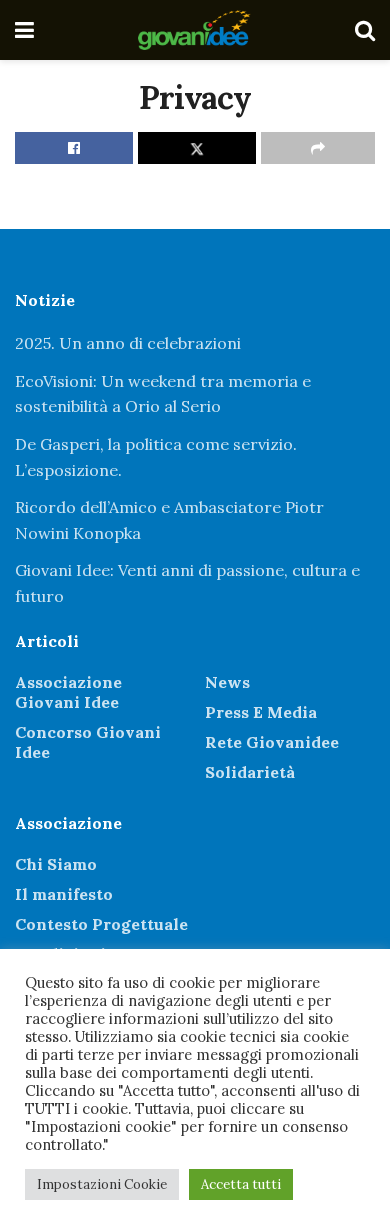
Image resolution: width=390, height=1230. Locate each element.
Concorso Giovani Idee (88, 742)
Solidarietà (250, 772)
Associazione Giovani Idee (68, 692)
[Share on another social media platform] (318, 148)
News (227, 682)
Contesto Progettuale (101, 924)
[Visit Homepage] (194, 30)
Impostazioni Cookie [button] (102, 1184)
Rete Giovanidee (272, 742)
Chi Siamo (56, 864)
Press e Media (261, 712)
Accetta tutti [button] (241, 1184)
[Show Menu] (24, 30)
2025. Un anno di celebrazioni (128, 343)
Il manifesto (64, 894)
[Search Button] (365, 30)
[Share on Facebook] (74, 148)
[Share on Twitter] (197, 148)
